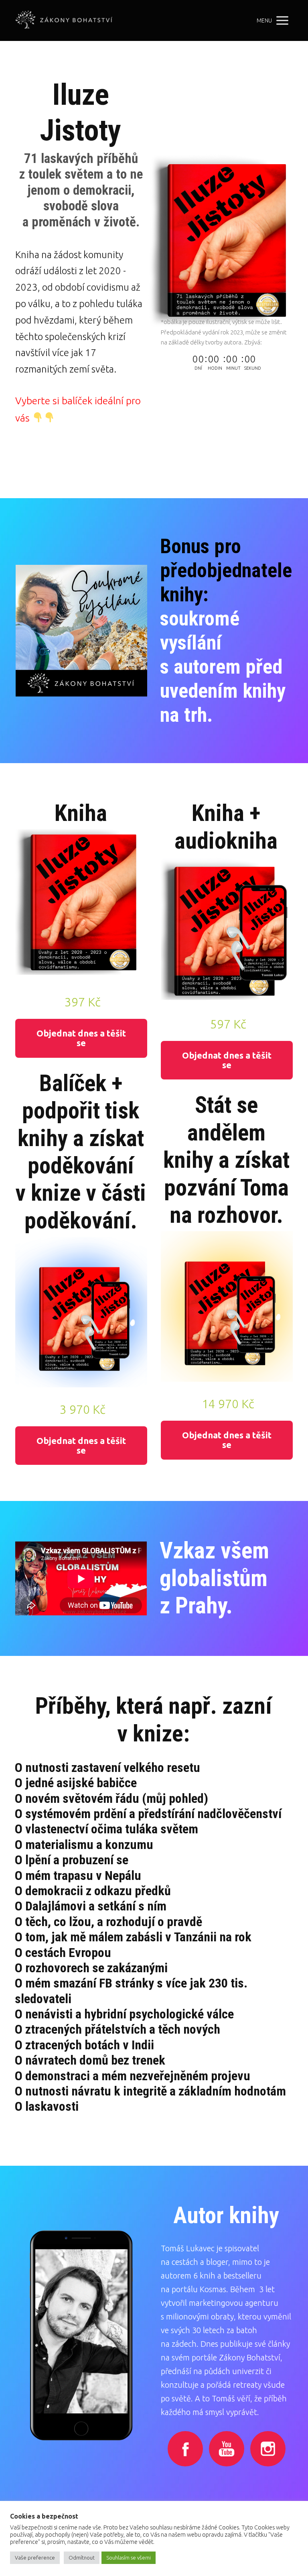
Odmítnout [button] (82, 2558)
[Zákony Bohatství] (64, 20)
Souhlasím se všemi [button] (129, 2558)
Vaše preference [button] (35, 2558)
